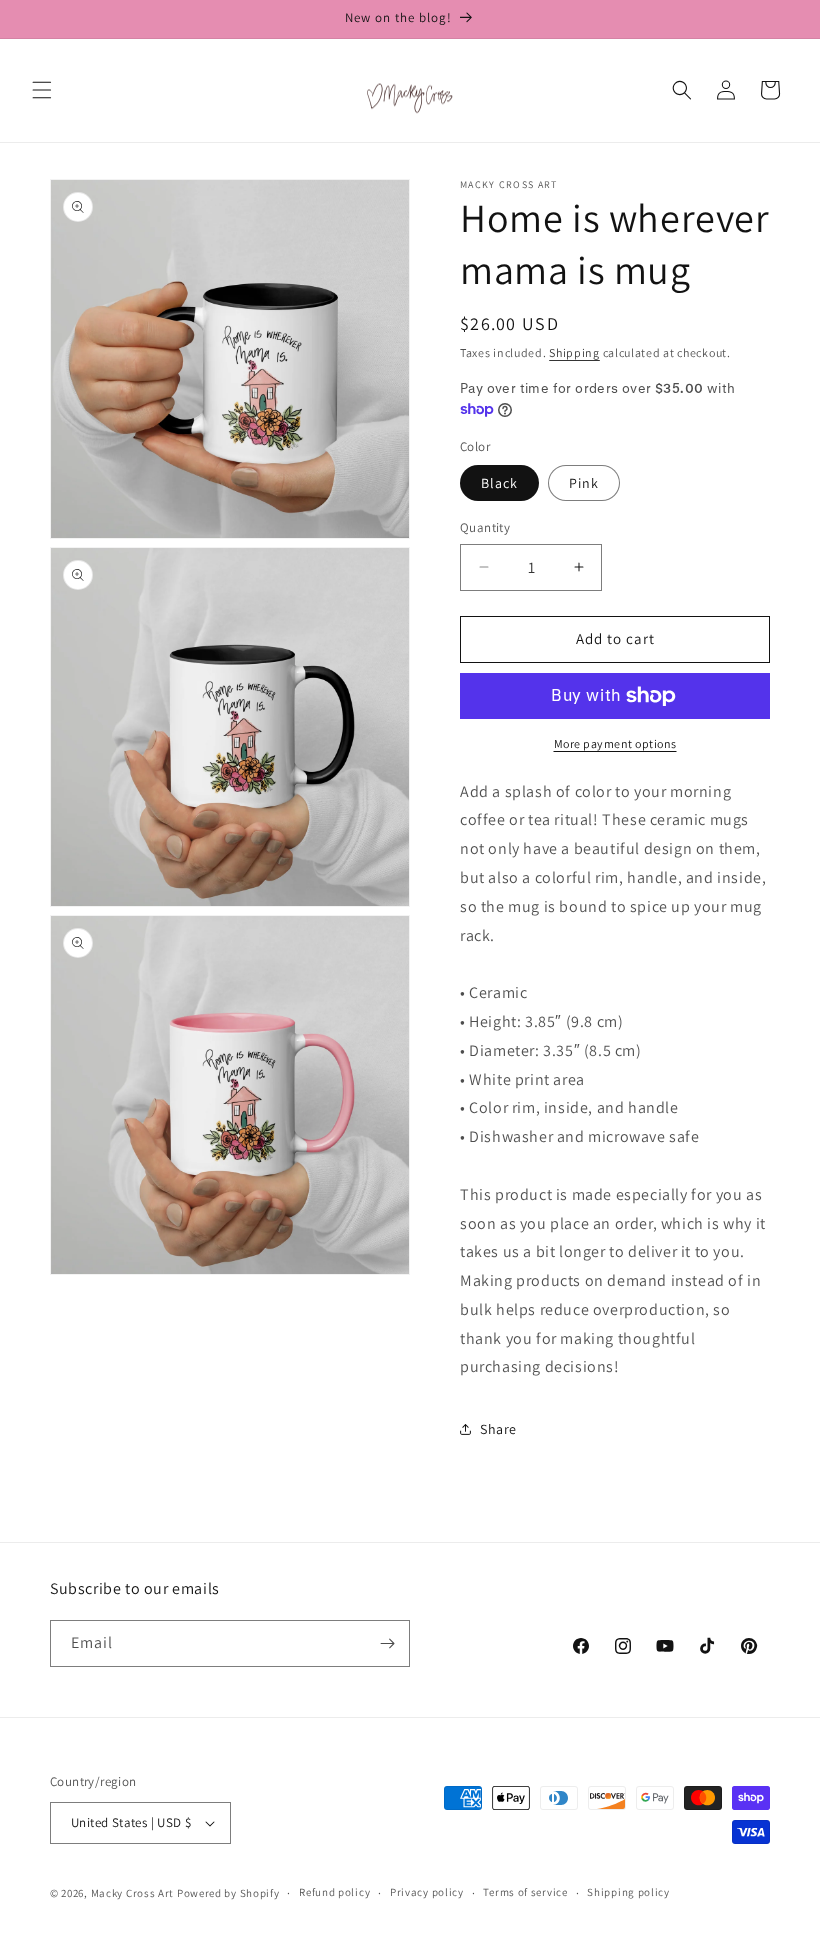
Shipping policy (628, 1892)
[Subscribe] (387, 1643)
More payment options (615, 743)
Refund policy (334, 1892)
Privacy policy (427, 1892)
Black (499, 483)
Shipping (574, 352)
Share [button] (498, 1429)
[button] (42, 90)
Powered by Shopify (228, 1893)
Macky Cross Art (133, 1893)
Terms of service (525, 1892)
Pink (584, 483)
